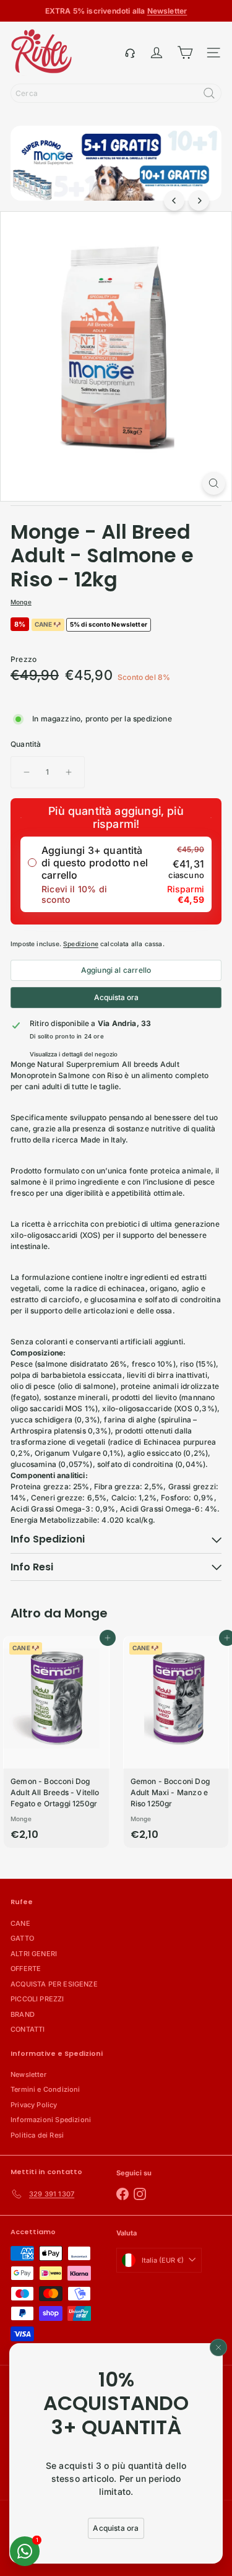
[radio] (116, 874)
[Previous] (174, 200)
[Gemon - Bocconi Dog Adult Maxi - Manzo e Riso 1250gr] (176, 1742)
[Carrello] (185, 53)
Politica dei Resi (37, 2135)
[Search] (209, 93)
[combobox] (116, 93)
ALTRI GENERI (34, 1954)
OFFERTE (26, 1969)
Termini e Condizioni (45, 2089)
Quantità (26, 744)
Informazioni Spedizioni (51, 2120)
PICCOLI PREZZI (37, 1999)
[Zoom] (214, 483)
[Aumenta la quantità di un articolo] (69, 772)
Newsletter (28, 2074)
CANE (20, 1923)
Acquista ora (116, 997)
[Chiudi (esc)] (218, 2348)
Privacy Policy (34, 2105)
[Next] (199, 200)
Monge (86, 1613)
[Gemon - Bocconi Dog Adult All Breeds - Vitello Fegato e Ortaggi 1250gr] (56, 1742)
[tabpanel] (116, 1414)
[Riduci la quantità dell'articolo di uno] (27, 772)
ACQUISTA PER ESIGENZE (54, 1984)
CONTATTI (28, 2029)
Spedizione (81, 944)
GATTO (22, 1938)
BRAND (23, 2014)
